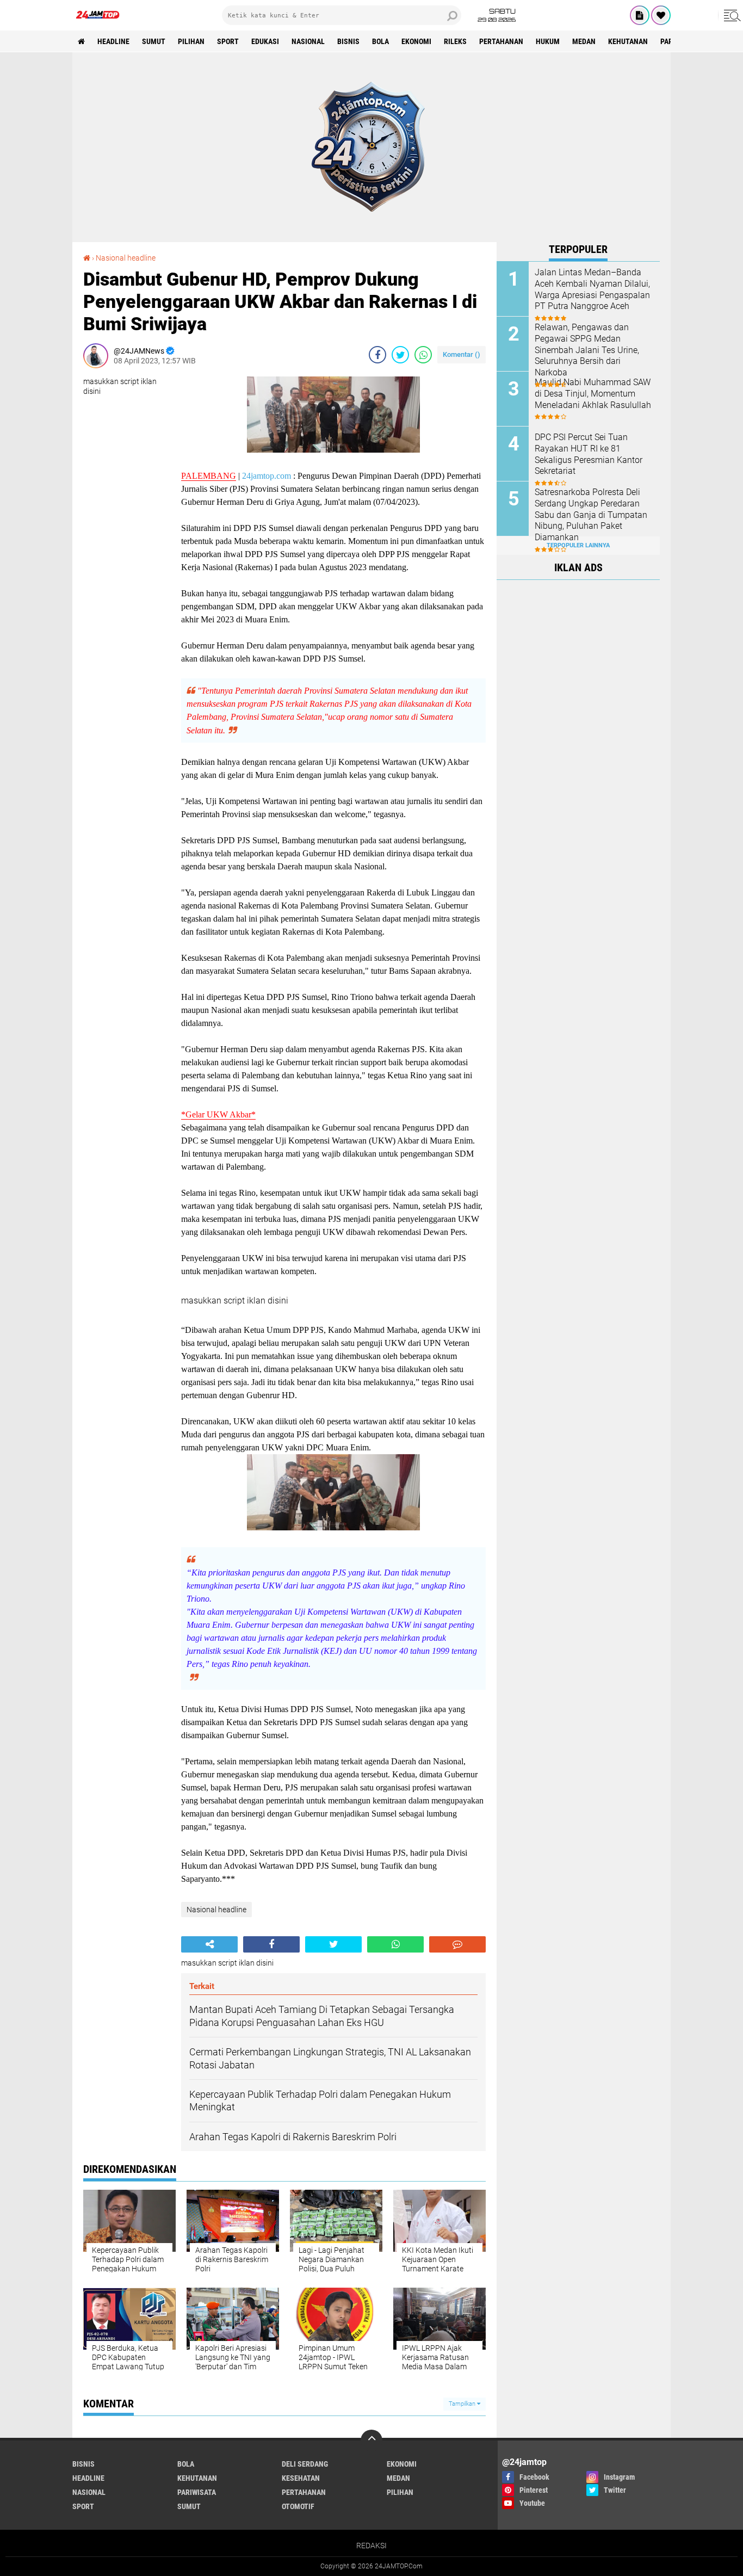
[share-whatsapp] (423, 355)
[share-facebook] (377, 355)
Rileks (455, 41)
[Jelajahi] (730, 15)
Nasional (308, 41)
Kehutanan (628, 41)
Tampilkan (463, 2404)
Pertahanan (501, 41)
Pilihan (191, 41)
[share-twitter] (400, 355)
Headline (113, 41)
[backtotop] (371, 2441)
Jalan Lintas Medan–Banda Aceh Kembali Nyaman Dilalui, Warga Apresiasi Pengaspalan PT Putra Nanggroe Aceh (592, 289)
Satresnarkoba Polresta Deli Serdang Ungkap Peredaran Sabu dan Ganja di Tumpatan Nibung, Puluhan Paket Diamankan (591, 515)
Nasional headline (126, 258)
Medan (584, 41)
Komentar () (462, 354)
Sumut (154, 41)
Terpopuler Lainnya (578, 545)
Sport (228, 41)
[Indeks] (640, 15)
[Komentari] (457, 1944)
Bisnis (348, 41)
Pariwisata (197, 2492)
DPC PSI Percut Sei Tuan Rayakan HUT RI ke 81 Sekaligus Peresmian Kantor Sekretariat (589, 454)
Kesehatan (301, 2478)
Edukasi (265, 41)
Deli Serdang (305, 2464)
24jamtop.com (267, 476)
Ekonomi (416, 41)
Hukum (548, 41)
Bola (380, 41)
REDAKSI (371, 2546)
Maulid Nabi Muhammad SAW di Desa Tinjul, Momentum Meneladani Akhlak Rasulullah (593, 394)
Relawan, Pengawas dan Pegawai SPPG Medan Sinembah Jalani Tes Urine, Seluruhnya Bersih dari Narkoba (587, 350)
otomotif (298, 2506)
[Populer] (661, 15)
